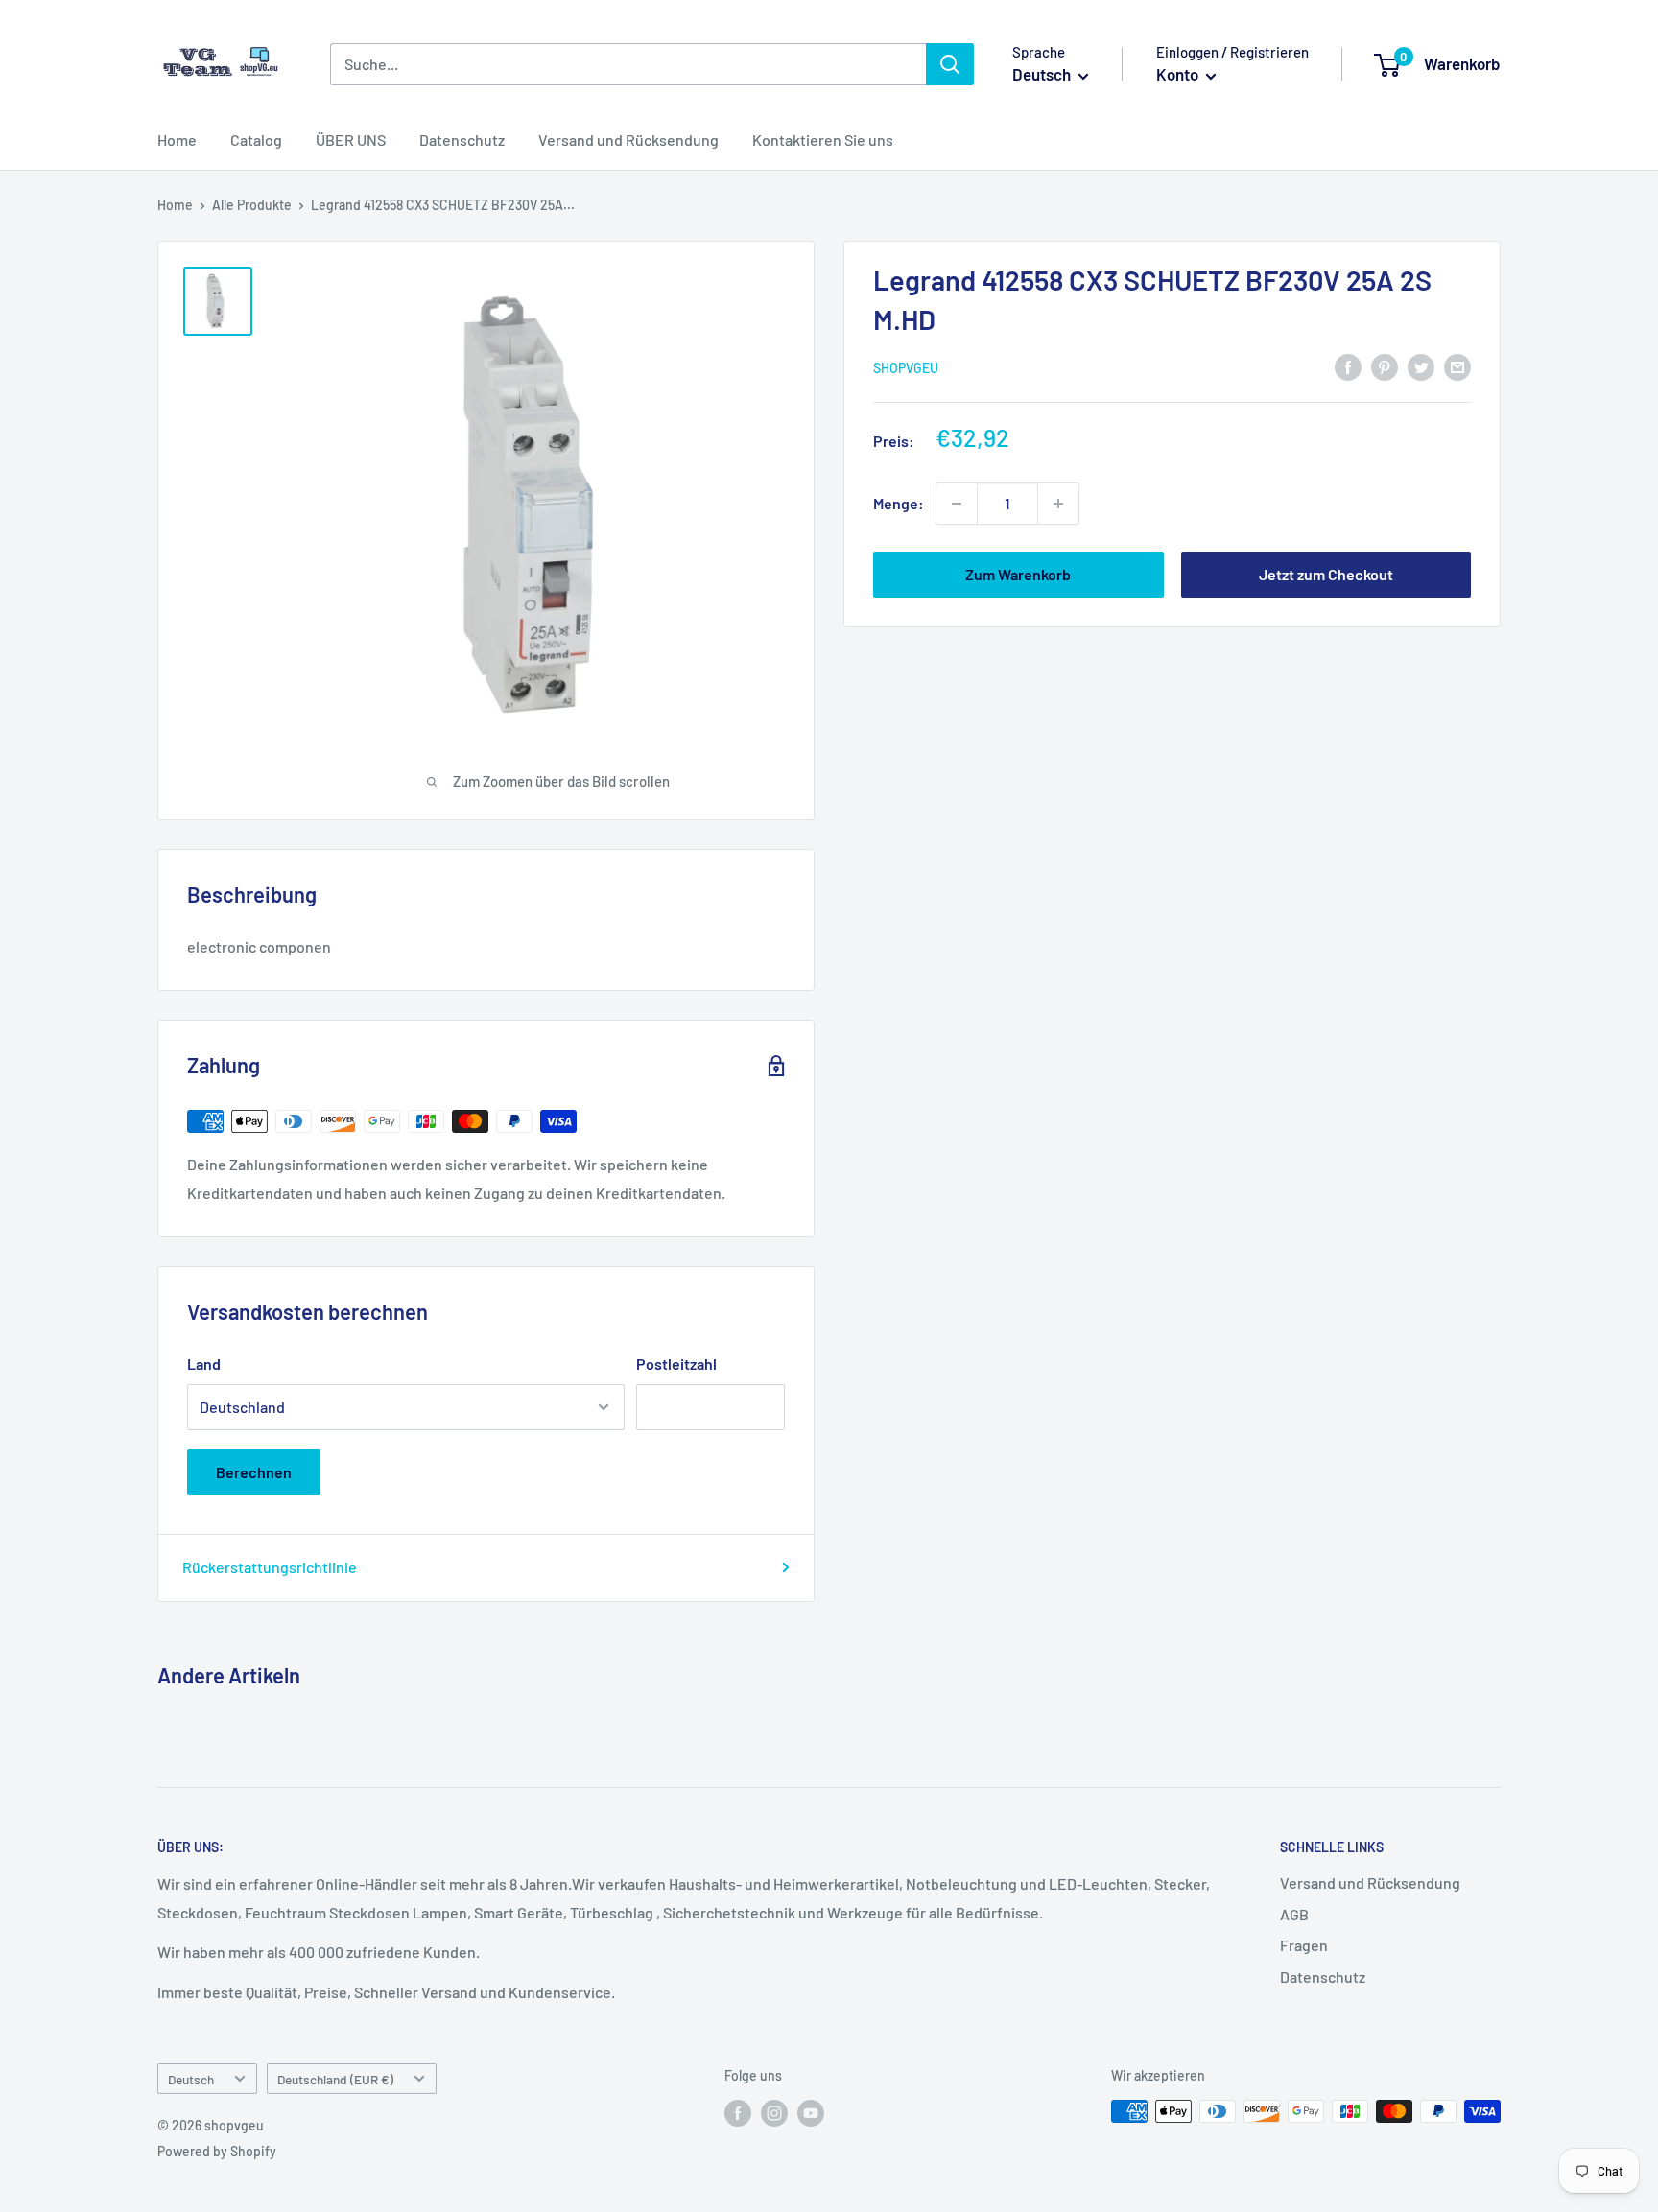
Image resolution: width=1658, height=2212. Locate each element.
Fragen (1304, 1945)
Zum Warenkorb (1018, 574)
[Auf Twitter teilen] (1421, 366)
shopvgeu (906, 368)
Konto (1179, 74)
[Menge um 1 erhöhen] (1058, 504)
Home (177, 140)
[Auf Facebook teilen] (1348, 366)
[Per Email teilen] (1457, 366)
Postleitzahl (676, 1364)
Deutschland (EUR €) (335, 2079)
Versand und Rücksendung (628, 140)
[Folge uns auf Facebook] (738, 2113)
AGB (1294, 1914)
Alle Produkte (252, 205)
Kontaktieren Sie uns (823, 140)
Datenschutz (462, 140)
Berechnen (254, 1472)
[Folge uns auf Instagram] (774, 2113)
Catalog (256, 140)
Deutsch (191, 2079)
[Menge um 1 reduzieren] (957, 504)
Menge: (899, 503)
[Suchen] (950, 64)
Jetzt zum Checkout (1326, 574)
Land (204, 1364)
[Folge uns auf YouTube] (811, 2113)
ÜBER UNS (351, 140)
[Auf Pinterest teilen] (1385, 366)
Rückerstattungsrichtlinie (270, 1567)
